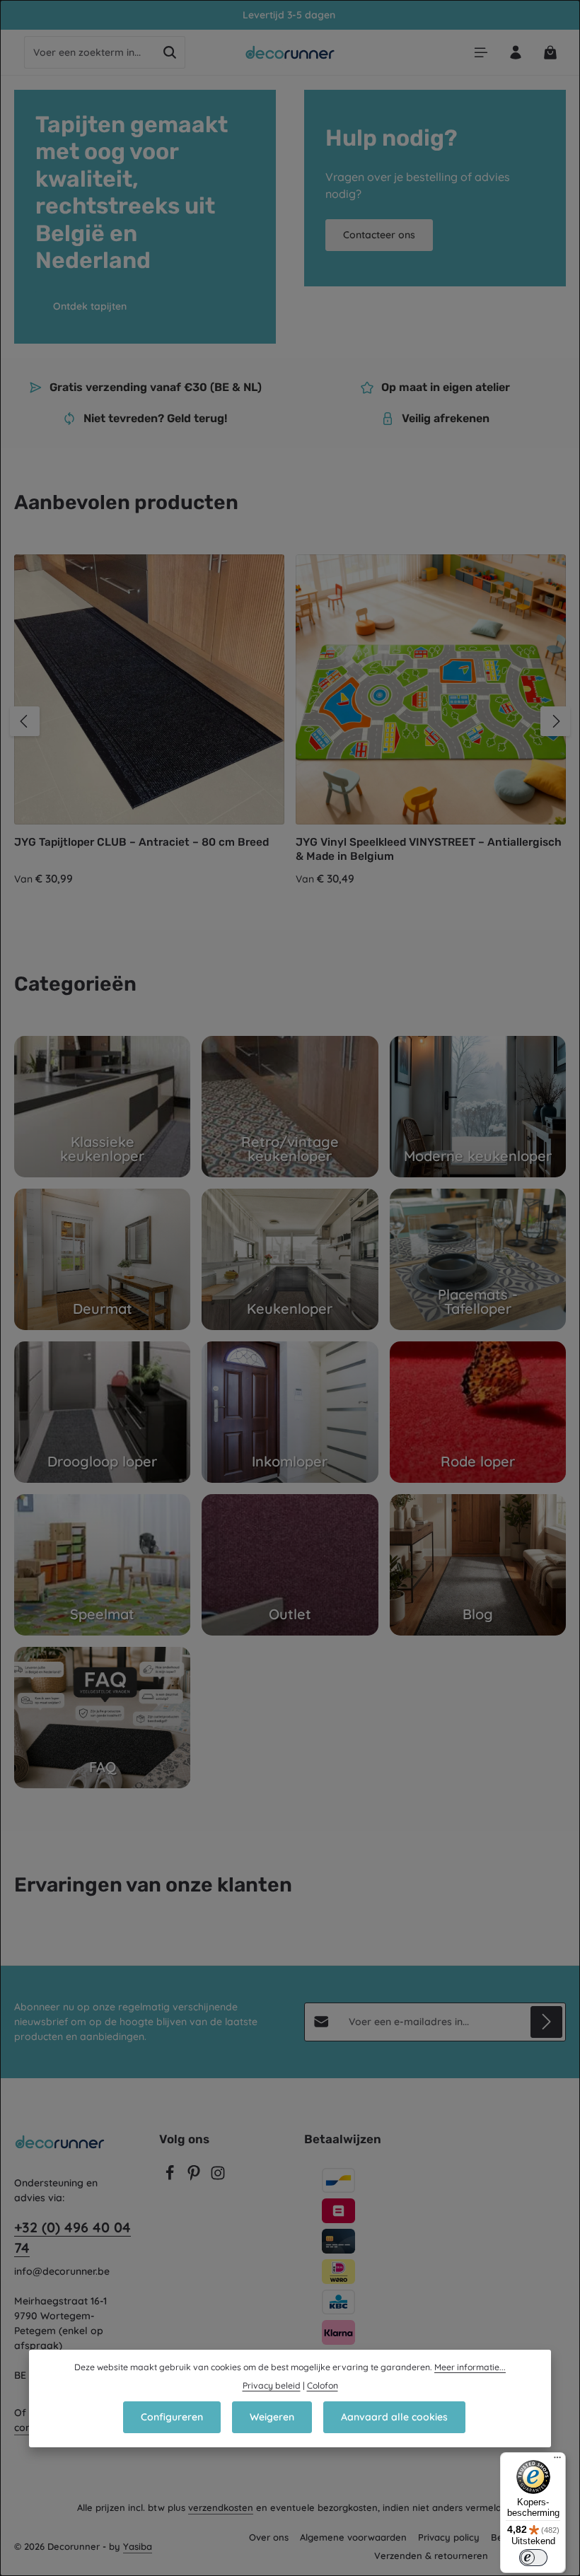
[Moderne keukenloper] (478, 1107)
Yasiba (138, 2546)
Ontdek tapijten (90, 306)
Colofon (323, 2385)
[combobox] (90, 52)
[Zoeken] (170, 52)
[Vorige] (25, 721)
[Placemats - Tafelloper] (478, 1259)
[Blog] (478, 1565)
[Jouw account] (515, 53)
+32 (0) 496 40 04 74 (72, 2238)
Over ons (269, 2537)
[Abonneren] (546, 2022)
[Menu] (481, 53)
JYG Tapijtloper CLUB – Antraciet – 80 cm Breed (141, 842)
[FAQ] (102, 1718)
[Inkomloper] (290, 1412)
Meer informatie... (470, 2367)
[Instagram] (218, 2177)
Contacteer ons (379, 235)
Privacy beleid (272, 2385)
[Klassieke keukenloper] (102, 1107)
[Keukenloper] (290, 1259)
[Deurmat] (102, 1259)
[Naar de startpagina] (290, 52)
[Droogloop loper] (102, 1412)
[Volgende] (555, 721)
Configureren (172, 2417)
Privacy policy (449, 2537)
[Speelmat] (102, 1565)
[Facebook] (171, 2177)
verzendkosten (221, 2507)
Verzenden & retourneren (431, 2555)
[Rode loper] (478, 1412)
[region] (290, 721)
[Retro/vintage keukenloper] (290, 1107)
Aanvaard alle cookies (394, 2417)
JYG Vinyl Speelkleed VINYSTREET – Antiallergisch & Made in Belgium (429, 849)
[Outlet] (290, 1565)
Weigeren (272, 2417)
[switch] (533, 2558)
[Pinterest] (195, 2177)
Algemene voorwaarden (353, 2537)
